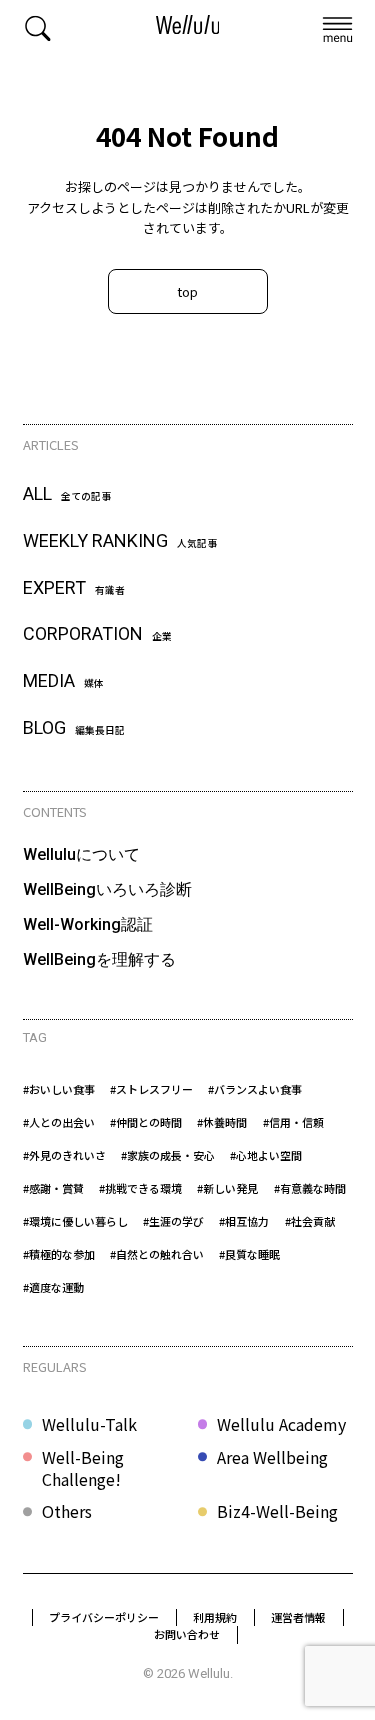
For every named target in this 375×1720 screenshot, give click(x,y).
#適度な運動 (53, 1287)
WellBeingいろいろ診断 (107, 889)
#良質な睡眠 (249, 1254)
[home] (188, 27)
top (187, 291)
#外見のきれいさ (64, 1155)
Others (67, 1511)
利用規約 (215, 1617)
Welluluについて (81, 854)
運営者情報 (298, 1617)
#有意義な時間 (310, 1188)
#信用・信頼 (293, 1122)
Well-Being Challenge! (83, 1468)
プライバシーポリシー (104, 1617)
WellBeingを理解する (99, 959)
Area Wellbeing (272, 1457)
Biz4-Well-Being (277, 1511)
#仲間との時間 (146, 1122)
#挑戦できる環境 (140, 1188)
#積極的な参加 (59, 1254)
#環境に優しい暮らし (75, 1221)
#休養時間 (222, 1122)
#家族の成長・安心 (168, 1155)
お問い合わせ (187, 1634)
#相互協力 (244, 1221)
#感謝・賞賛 (53, 1188)
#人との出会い (59, 1122)
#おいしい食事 (59, 1089)
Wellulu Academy (281, 1424)
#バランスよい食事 (255, 1089)
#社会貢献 (310, 1221)
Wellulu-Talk (89, 1424)
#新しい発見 (227, 1188)
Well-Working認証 (88, 924)
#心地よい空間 (266, 1155)
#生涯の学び (173, 1221)
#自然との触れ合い (157, 1254)
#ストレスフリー (151, 1089)
